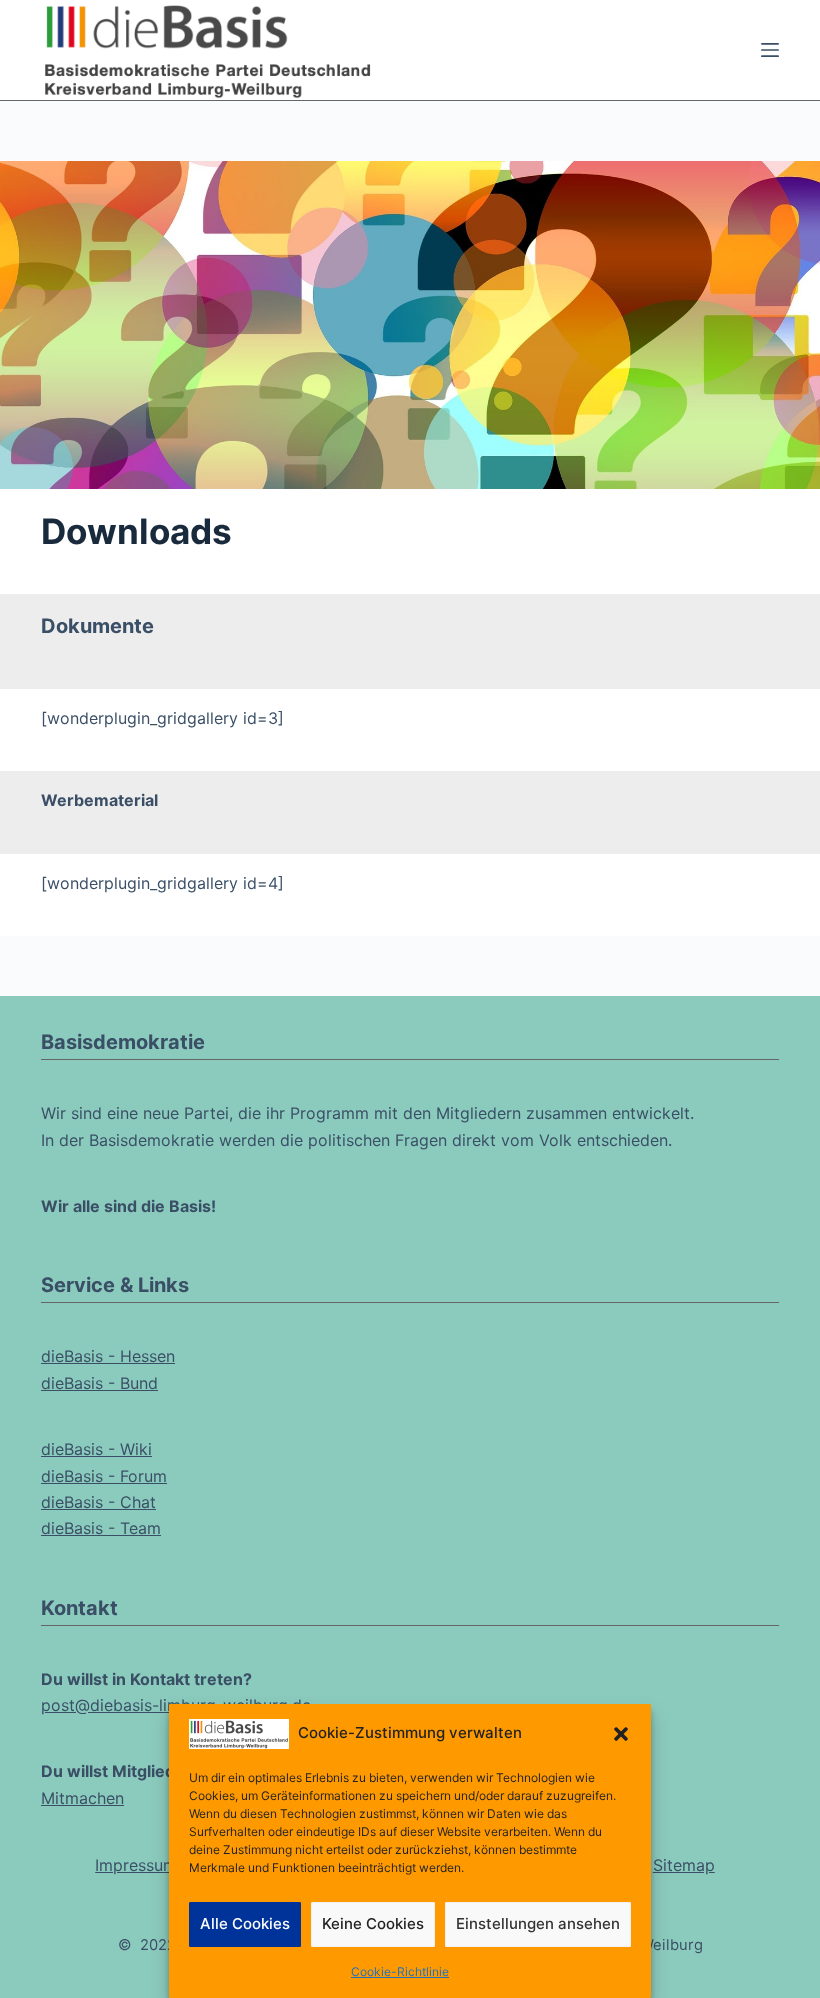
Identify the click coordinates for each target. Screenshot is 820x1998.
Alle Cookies (245, 1923)
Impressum (136, 1865)
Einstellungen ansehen (538, 1923)
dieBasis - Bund (99, 1383)
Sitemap (684, 1865)
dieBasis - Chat (98, 1502)
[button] (621, 1734)
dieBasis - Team (101, 1528)
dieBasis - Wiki (96, 1449)
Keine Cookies (373, 1923)
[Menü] (770, 50)
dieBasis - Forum (104, 1476)
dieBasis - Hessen (108, 1356)
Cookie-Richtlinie (400, 1971)
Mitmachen (82, 1798)
